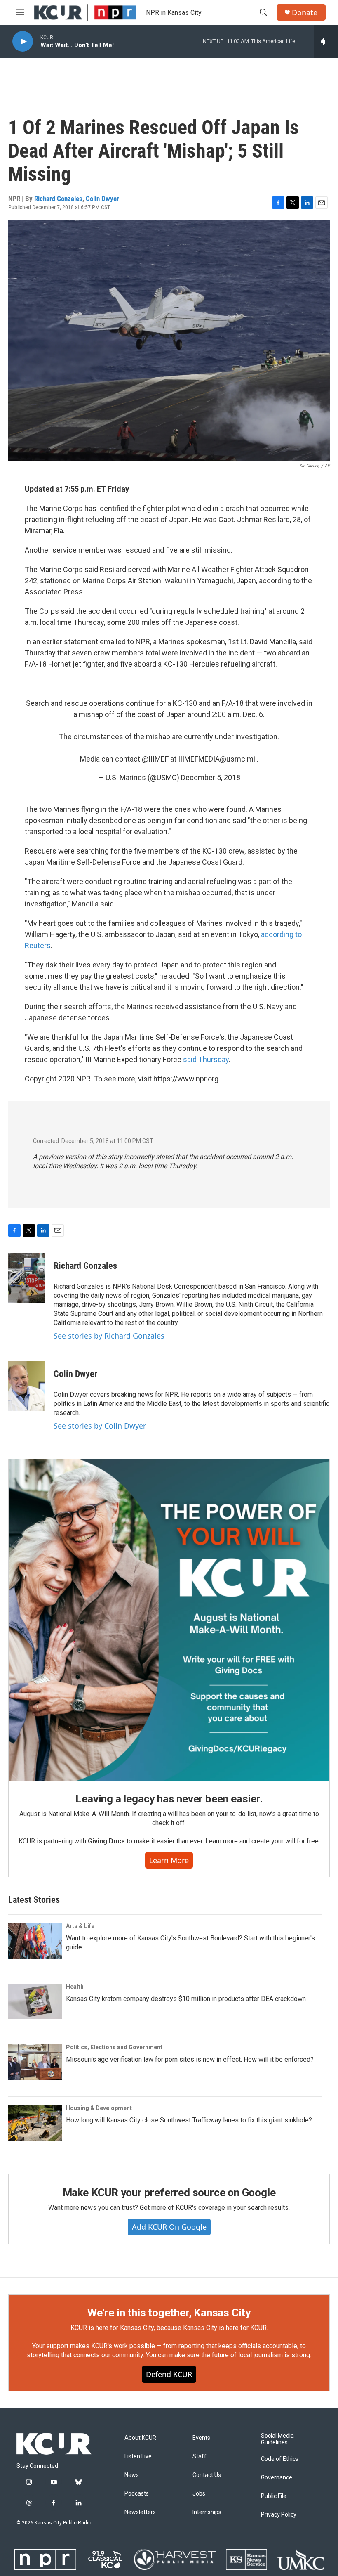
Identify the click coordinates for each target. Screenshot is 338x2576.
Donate (305, 13)
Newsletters (140, 2512)
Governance (277, 2478)
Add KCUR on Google (169, 2227)
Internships (207, 2512)
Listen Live (138, 2457)
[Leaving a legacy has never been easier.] (169, 1620)
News (132, 2475)
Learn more (169, 1860)
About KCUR (140, 2438)
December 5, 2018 (211, 777)
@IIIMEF (155, 759)
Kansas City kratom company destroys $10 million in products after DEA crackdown (186, 1999)
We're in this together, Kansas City (169, 2313)
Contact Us (207, 2475)
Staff (200, 2457)
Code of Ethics (280, 2459)
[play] (23, 41)
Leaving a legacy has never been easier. (169, 1799)
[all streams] (326, 41)
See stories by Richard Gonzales (109, 1336)
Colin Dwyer (102, 199)
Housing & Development (99, 2108)
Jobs (199, 2494)
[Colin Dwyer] (27, 1386)
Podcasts (137, 2494)
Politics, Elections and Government (114, 2047)
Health (75, 1987)
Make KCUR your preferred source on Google (169, 2193)
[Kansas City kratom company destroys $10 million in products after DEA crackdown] (35, 2001)
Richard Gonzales (58, 199)
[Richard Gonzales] (27, 1278)
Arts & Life (80, 1926)
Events (201, 2438)
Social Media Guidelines (277, 2439)
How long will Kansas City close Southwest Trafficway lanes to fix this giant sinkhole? (189, 2120)
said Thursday (206, 1059)
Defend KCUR (169, 2374)
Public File (274, 2496)
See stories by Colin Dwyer (100, 1426)
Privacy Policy (279, 2515)
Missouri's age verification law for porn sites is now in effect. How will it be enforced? (190, 2059)
